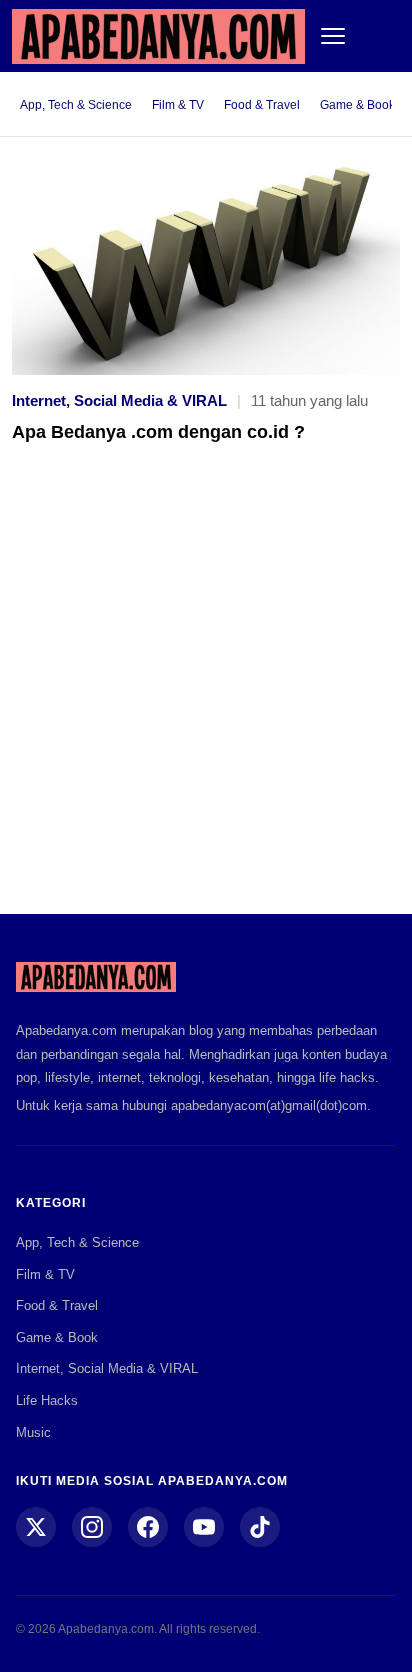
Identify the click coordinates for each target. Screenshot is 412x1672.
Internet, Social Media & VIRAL (119, 400)
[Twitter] (36, 1527)
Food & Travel (262, 105)
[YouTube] (204, 1527)
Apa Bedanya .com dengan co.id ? (158, 432)
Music (33, 1432)
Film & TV (178, 105)
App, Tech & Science (76, 105)
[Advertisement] (206, 693)
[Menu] (333, 36)
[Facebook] (148, 1527)
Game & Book (357, 105)
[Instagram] (92, 1527)
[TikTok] (260, 1527)
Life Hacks (47, 1400)
